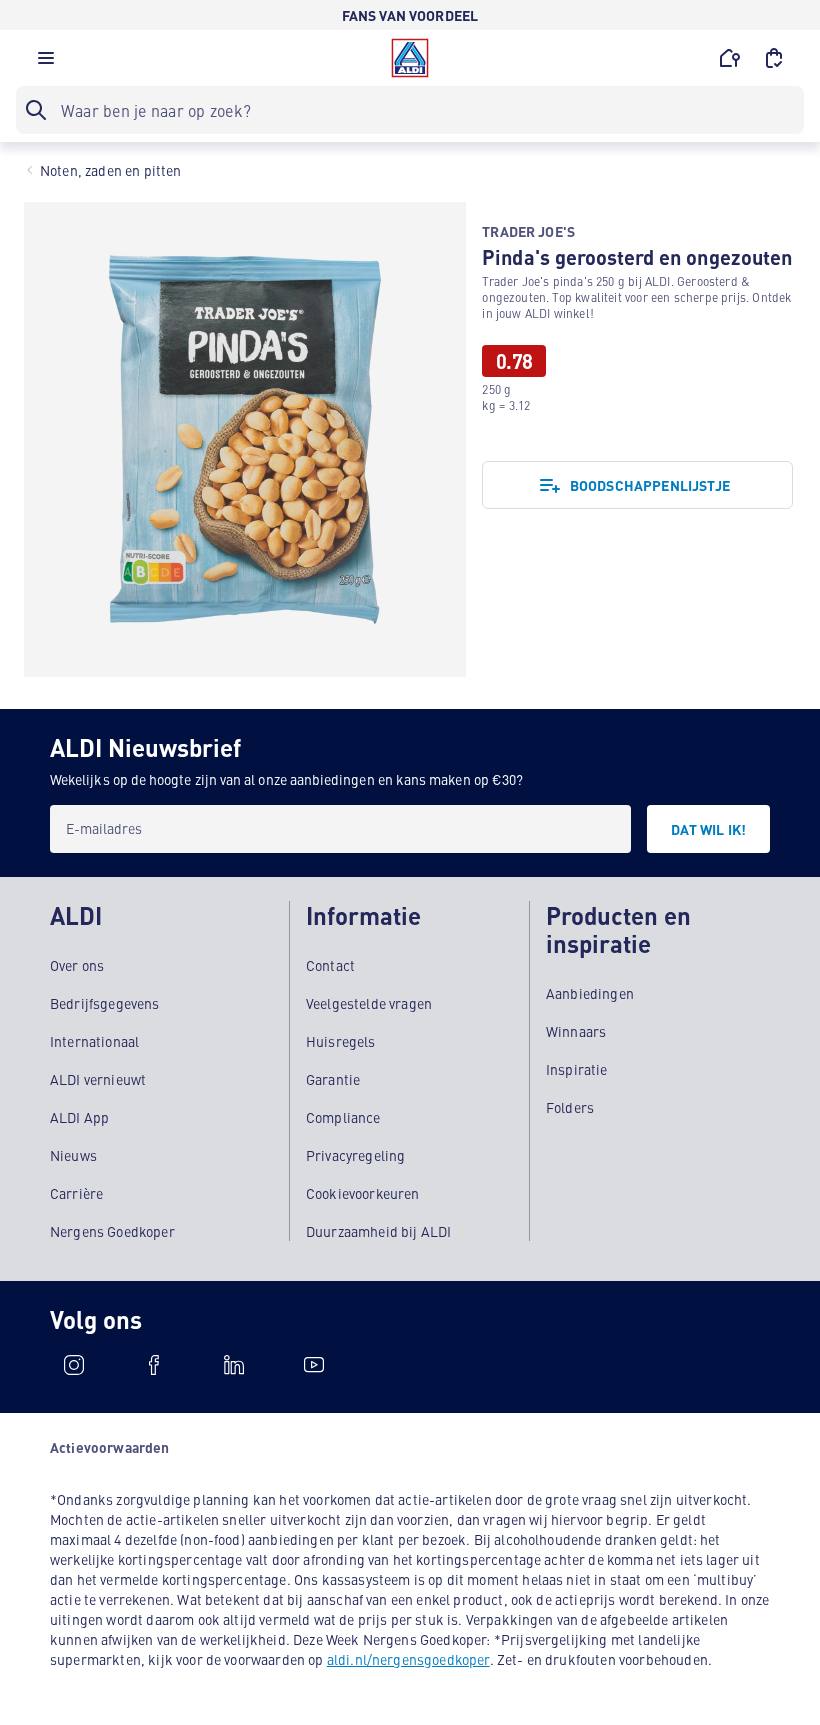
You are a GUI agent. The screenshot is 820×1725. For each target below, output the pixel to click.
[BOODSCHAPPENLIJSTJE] (774, 58)
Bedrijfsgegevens (105, 1003)
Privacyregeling (355, 1155)
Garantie (333, 1079)
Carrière (76, 1193)
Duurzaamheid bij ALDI (378, 1231)
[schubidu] (154, 1365)
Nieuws (73, 1155)
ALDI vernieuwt (98, 1079)
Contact (330, 965)
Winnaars (576, 1031)
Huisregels (341, 1041)
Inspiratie (577, 1069)
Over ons (77, 965)
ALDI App (79, 1117)
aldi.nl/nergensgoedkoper (408, 1659)
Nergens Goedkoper (112, 1231)
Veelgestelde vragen (369, 1003)
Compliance (343, 1117)
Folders (570, 1107)
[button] (46, 63)
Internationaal (94, 1041)
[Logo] (410, 58)
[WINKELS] (730, 58)
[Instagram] (74, 1365)
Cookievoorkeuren (363, 1193)
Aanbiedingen (590, 993)
